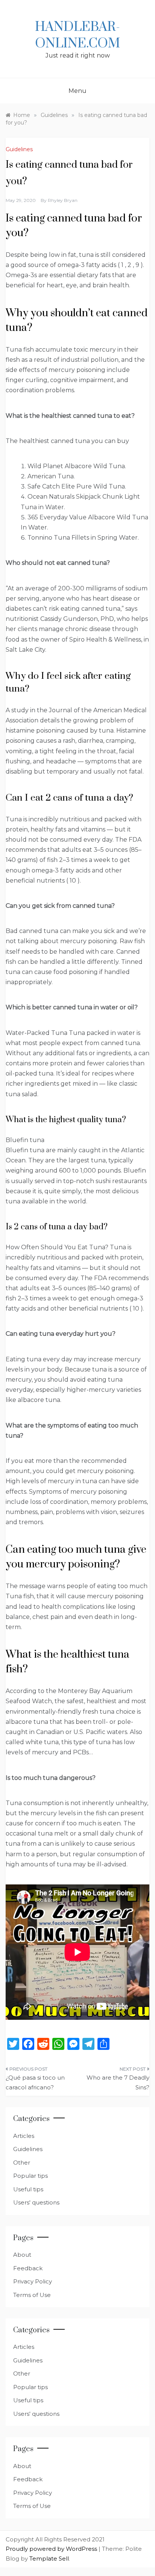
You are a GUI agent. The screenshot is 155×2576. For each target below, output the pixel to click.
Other (22, 2163)
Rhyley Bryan (63, 200)
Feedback (28, 2268)
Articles (24, 2136)
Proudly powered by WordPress (52, 2549)
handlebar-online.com (77, 35)
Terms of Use (32, 2295)
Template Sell (49, 2559)
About (22, 2255)
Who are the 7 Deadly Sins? (118, 2082)
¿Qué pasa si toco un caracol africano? (35, 2082)
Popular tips (30, 2176)
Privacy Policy (33, 2281)
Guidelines (19, 149)
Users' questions (36, 2202)
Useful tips (28, 2189)
